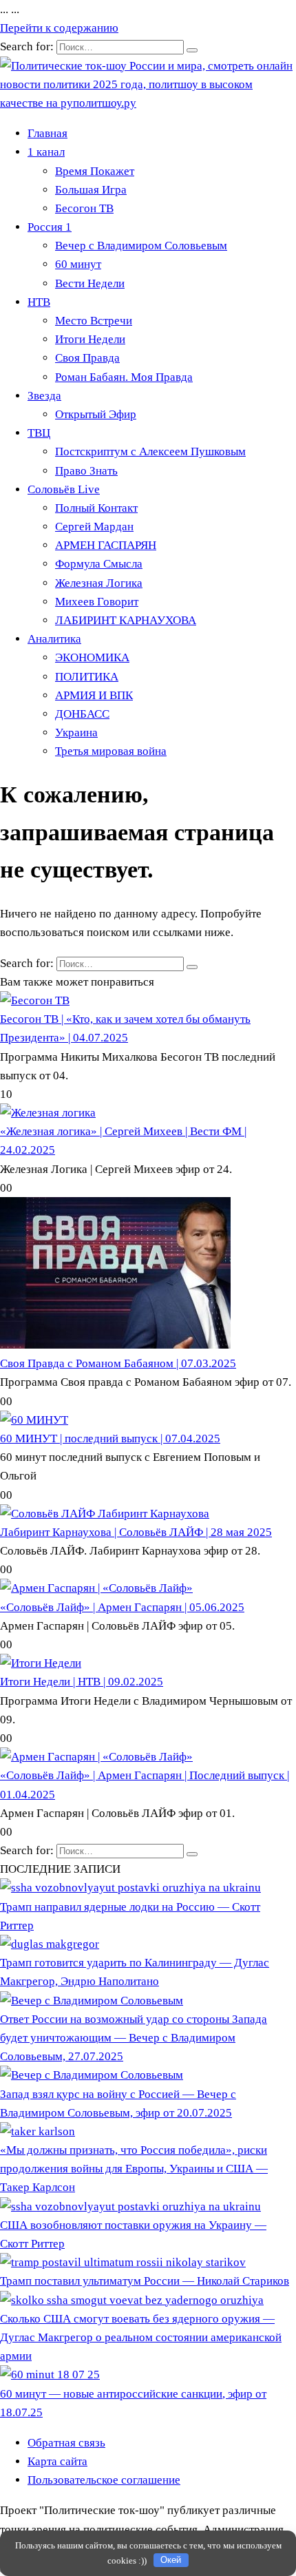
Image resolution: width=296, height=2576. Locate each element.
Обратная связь (66, 2443)
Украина (76, 733)
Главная (47, 133)
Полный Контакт (96, 508)
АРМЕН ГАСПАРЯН (106, 545)
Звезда (44, 396)
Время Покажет (95, 171)
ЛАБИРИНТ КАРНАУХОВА (126, 620)
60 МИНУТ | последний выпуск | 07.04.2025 (110, 1438)
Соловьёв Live (64, 489)
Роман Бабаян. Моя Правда (124, 377)
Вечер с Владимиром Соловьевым (141, 246)
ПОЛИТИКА (87, 677)
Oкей (171, 2560)
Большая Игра (91, 190)
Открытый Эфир (96, 414)
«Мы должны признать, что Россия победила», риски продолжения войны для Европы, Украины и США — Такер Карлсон (134, 2169)
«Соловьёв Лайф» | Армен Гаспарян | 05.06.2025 (122, 1607)
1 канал (46, 152)
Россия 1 (50, 227)
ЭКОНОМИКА (92, 657)
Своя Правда (87, 358)
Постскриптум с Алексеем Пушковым (150, 451)
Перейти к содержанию (59, 28)
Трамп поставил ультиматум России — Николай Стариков (145, 2281)
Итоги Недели (90, 339)
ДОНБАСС (82, 714)
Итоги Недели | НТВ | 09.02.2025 (82, 1682)
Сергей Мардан (94, 527)
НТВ (39, 302)
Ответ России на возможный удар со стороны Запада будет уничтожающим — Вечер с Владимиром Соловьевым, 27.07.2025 (134, 2038)
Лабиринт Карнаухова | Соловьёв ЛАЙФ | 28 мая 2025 (136, 1532)
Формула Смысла (99, 564)
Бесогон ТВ (84, 208)
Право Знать (86, 471)
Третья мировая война (111, 751)
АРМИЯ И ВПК (94, 695)
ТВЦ (39, 433)
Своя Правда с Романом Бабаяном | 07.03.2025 (118, 1363)
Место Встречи (94, 321)
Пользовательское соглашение (104, 2480)
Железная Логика (99, 583)
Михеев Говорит (97, 602)
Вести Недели (90, 283)
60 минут (78, 264)
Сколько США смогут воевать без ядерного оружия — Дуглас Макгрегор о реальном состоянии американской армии (141, 2337)
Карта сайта (57, 2461)
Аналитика (54, 639)
